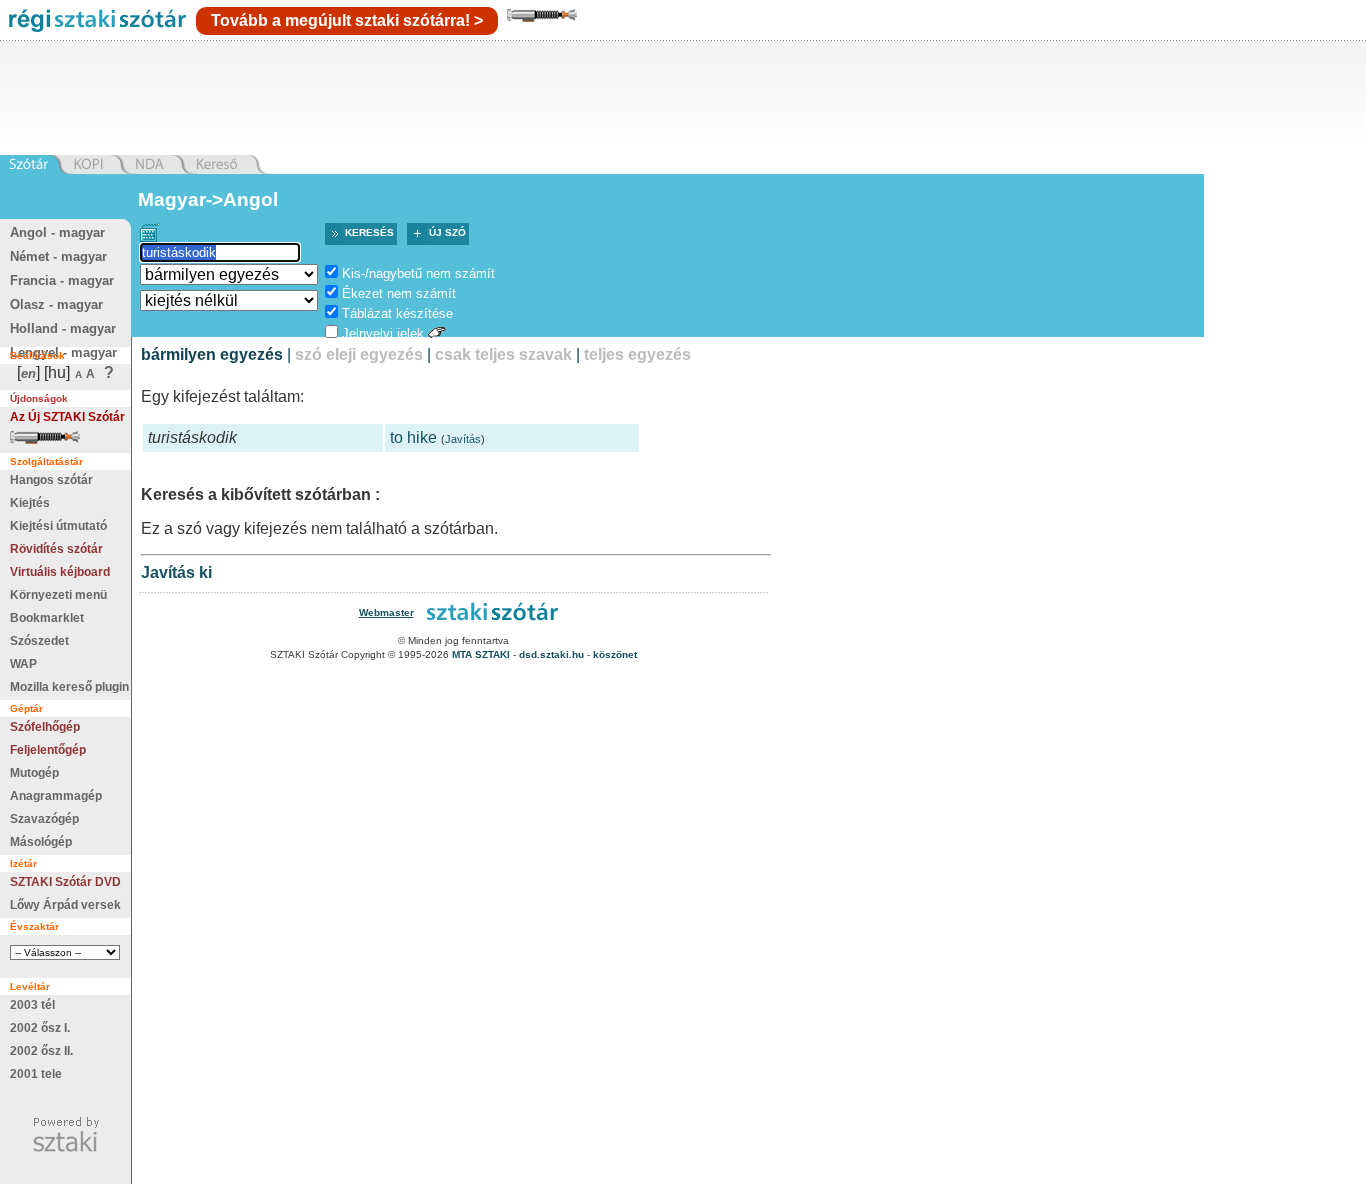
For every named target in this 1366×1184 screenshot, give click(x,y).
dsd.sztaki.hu (551, 654)
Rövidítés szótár (56, 549)
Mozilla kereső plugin (69, 687)
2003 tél (32, 1005)
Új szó (447, 232)
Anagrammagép (56, 796)
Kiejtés (30, 503)
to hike (413, 437)
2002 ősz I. (40, 1028)
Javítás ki (176, 572)
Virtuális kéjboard (60, 572)
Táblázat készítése (397, 313)
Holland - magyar (63, 328)
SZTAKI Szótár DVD (65, 882)
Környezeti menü (58, 595)
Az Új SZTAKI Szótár (67, 417)
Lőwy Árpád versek (65, 905)
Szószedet (39, 641)
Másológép (41, 842)
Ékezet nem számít (399, 293)
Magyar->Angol (208, 199)
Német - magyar (58, 256)
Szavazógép (44, 819)
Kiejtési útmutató (58, 526)
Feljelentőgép (48, 750)
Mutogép (34, 773)
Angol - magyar (57, 232)
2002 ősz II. (41, 1051)
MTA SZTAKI (481, 654)
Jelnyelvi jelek (383, 333)
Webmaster (386, 612)
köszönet (615, 654)
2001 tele (36, 1074)
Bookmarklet (47, 618)
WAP (23, 664)
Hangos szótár (51, 480)
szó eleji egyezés (359, 354)
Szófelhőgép (45, 727)
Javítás (463, 439)
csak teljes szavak (503, 354)
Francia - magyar (62, 280)
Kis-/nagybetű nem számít (418, 273)
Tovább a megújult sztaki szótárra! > (347, 20)
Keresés (369, 232)
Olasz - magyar (56, 304)
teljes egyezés (637, 354)
